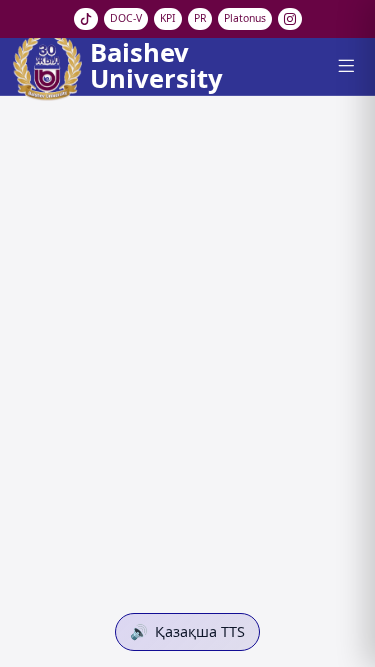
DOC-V (126, 18)
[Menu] (345, 66)
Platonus (245, 18)
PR (200, 18)
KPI (168, 18)
